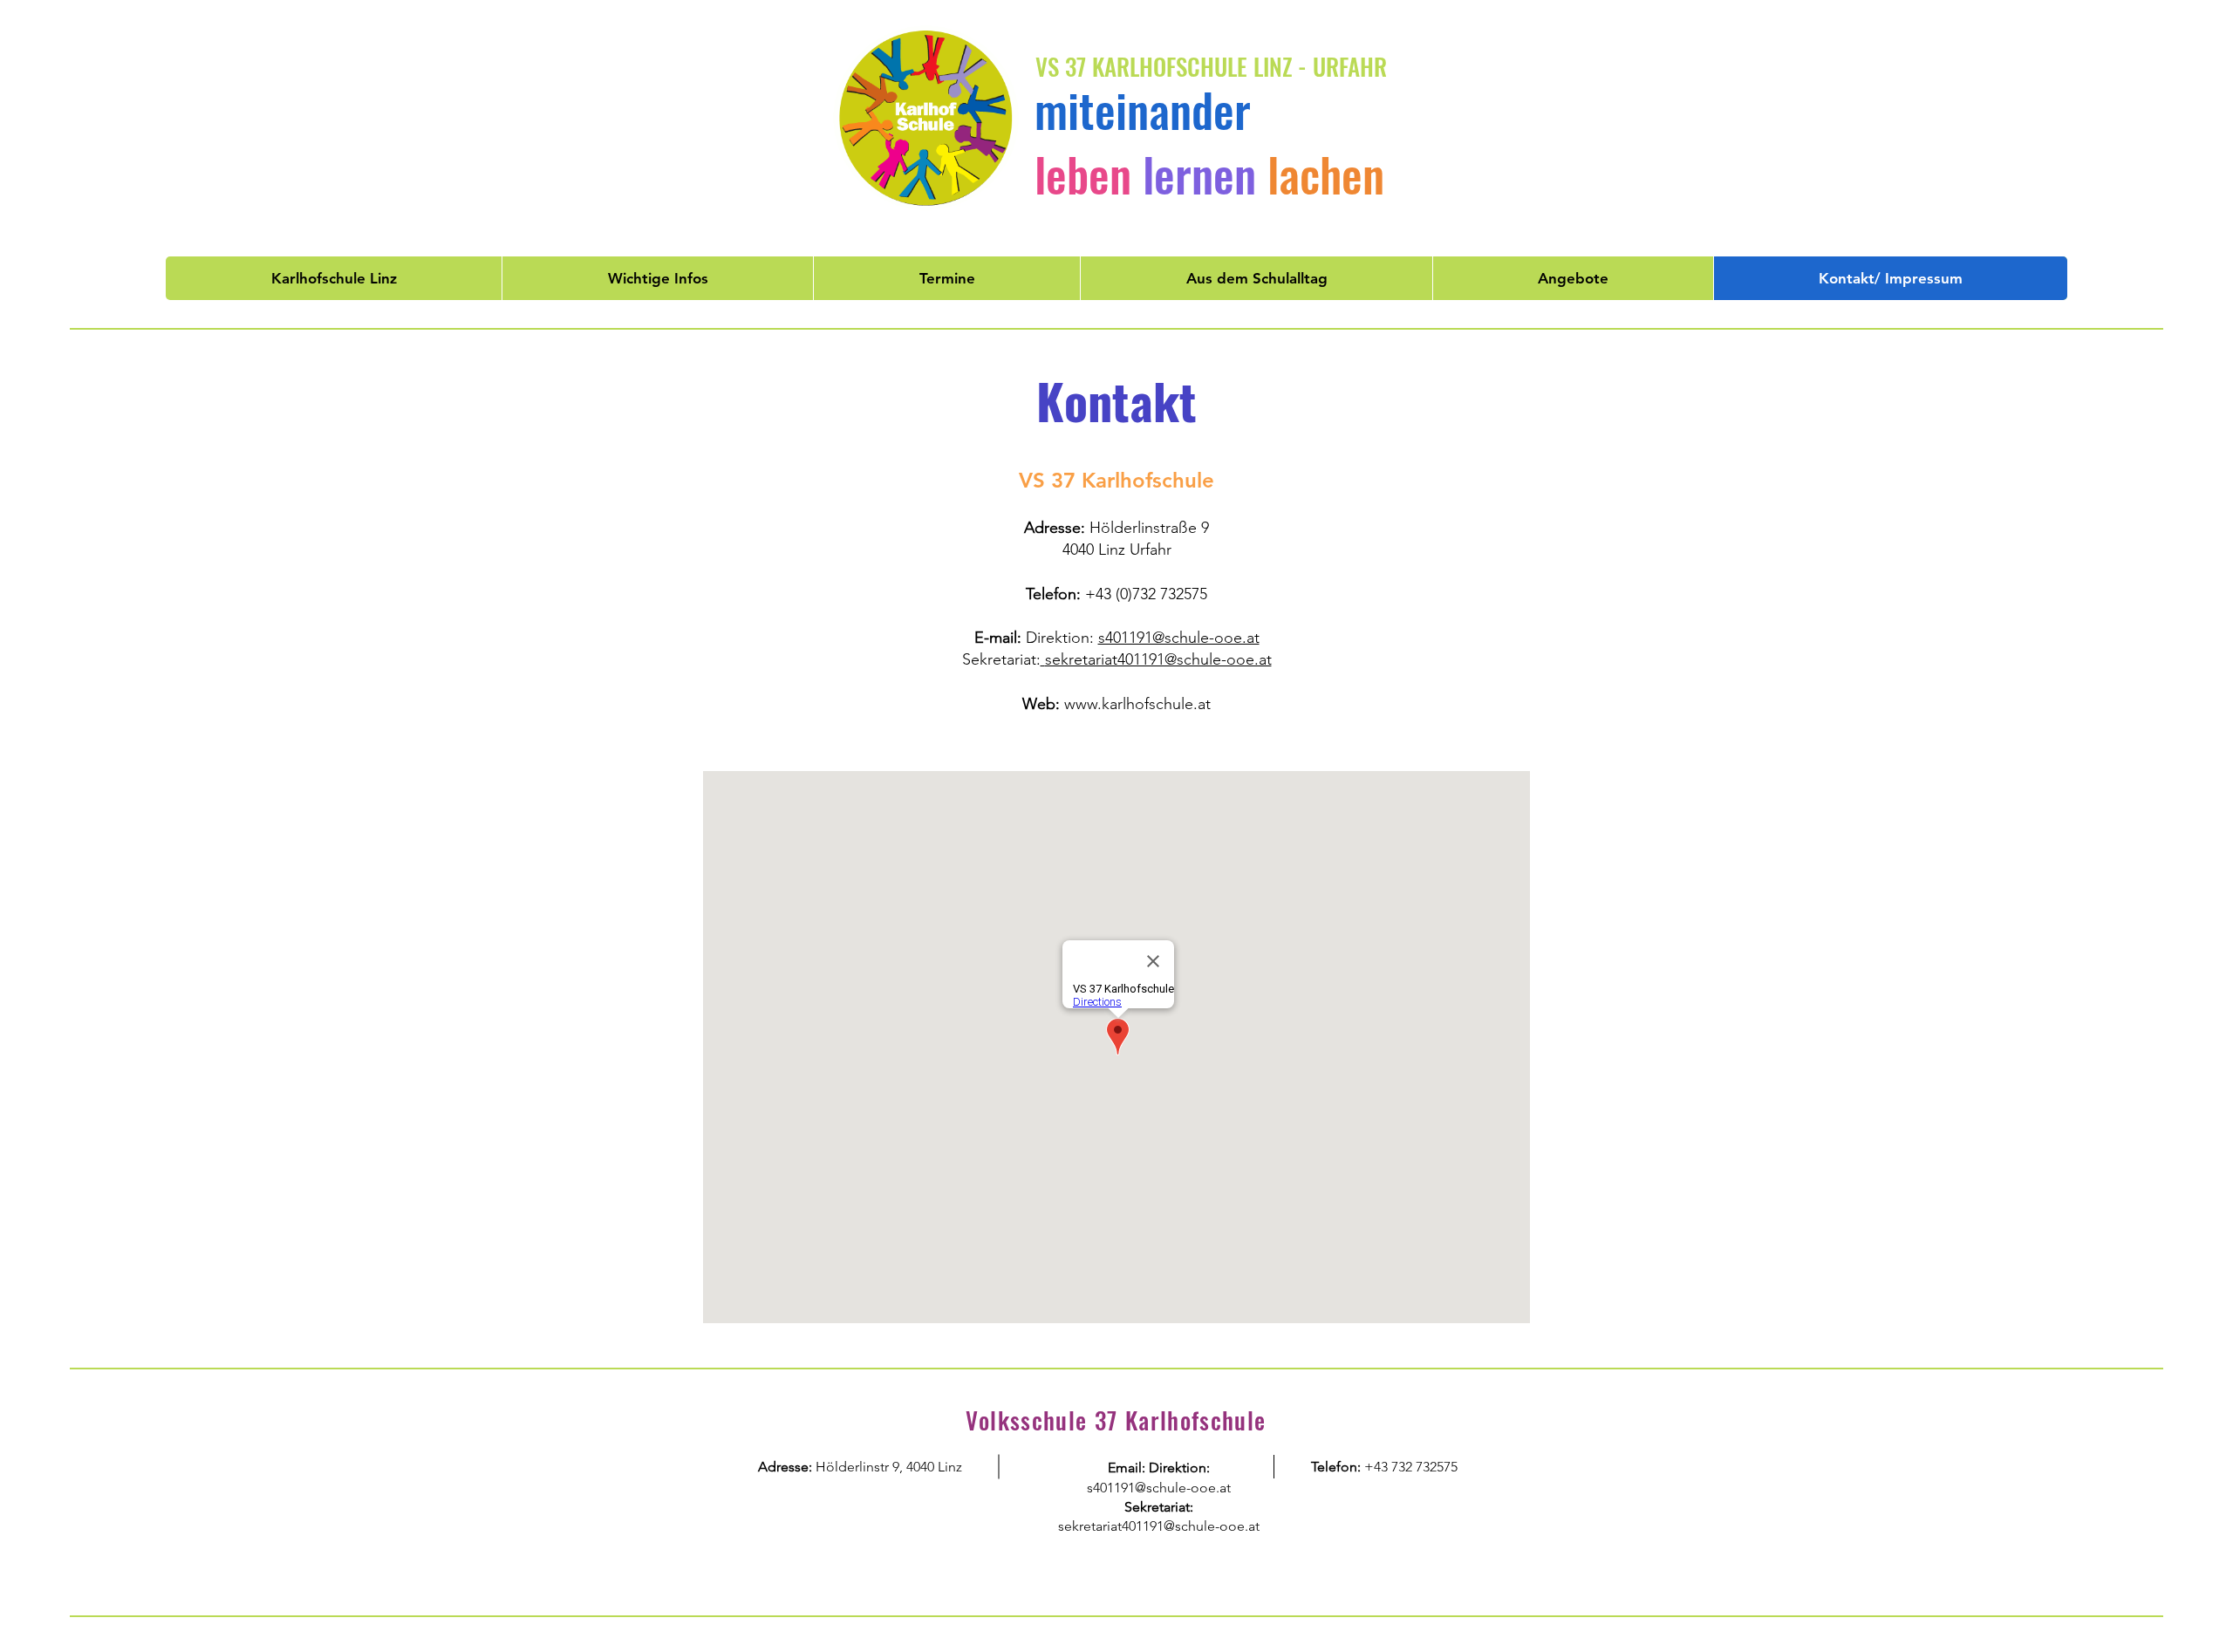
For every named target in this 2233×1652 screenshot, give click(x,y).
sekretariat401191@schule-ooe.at (1158, 659)
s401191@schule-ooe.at (1179, 638)
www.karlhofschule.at (1137, 704)
